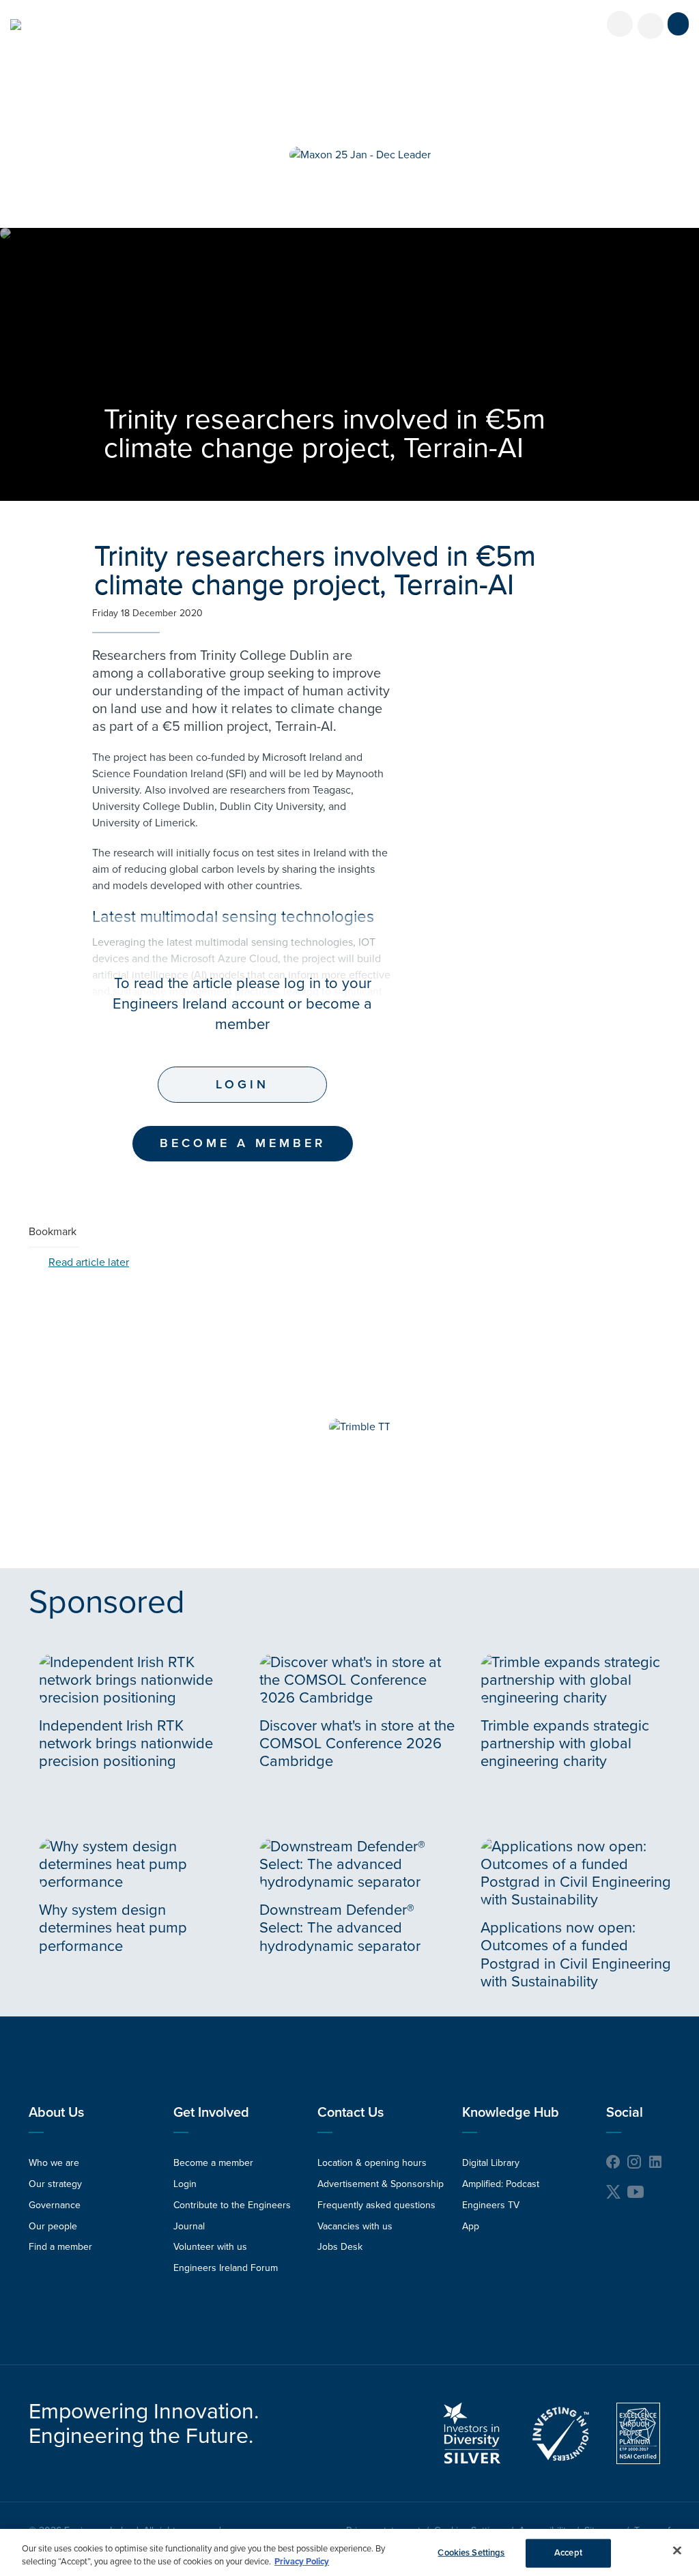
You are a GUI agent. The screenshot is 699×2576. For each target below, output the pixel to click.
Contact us (351, 2113)
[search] (651, 26)
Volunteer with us (210, 2247)
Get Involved (211, 2113)
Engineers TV (491, 2205)
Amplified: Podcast (501, 2184)
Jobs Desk (340, 2247)
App (471, 2226)
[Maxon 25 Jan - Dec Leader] (360, 155)
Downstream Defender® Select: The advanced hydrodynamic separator (340, 1928)
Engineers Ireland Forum (226, 2268)
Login (242, 1084)
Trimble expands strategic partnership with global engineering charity (565, 1743)
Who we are (54, 2163)
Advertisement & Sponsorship (381, 2184)
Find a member (60, 2247)
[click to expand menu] (678, 24)
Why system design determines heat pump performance (113, 1928)
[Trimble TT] (360, 1427)
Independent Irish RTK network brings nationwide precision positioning (126, 1743)
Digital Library (491, 2163)
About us (56, 2113)
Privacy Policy (302, 2562)
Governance (55, 2205)
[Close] (677, 2551)
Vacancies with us (355, 2226)
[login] (620, 24)
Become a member (213, 2163)
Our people (53, 2226)
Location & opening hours (372, 2163)
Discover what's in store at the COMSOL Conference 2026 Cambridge (357, 1743)
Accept (568, 2553)
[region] (349, 2552)
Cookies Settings (471, 2553)
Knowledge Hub (511, 2113)
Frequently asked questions (376, 2205)
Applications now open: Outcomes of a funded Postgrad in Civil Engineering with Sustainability (576, 1955)
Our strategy (55, 2184)
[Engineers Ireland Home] (16, 25)
